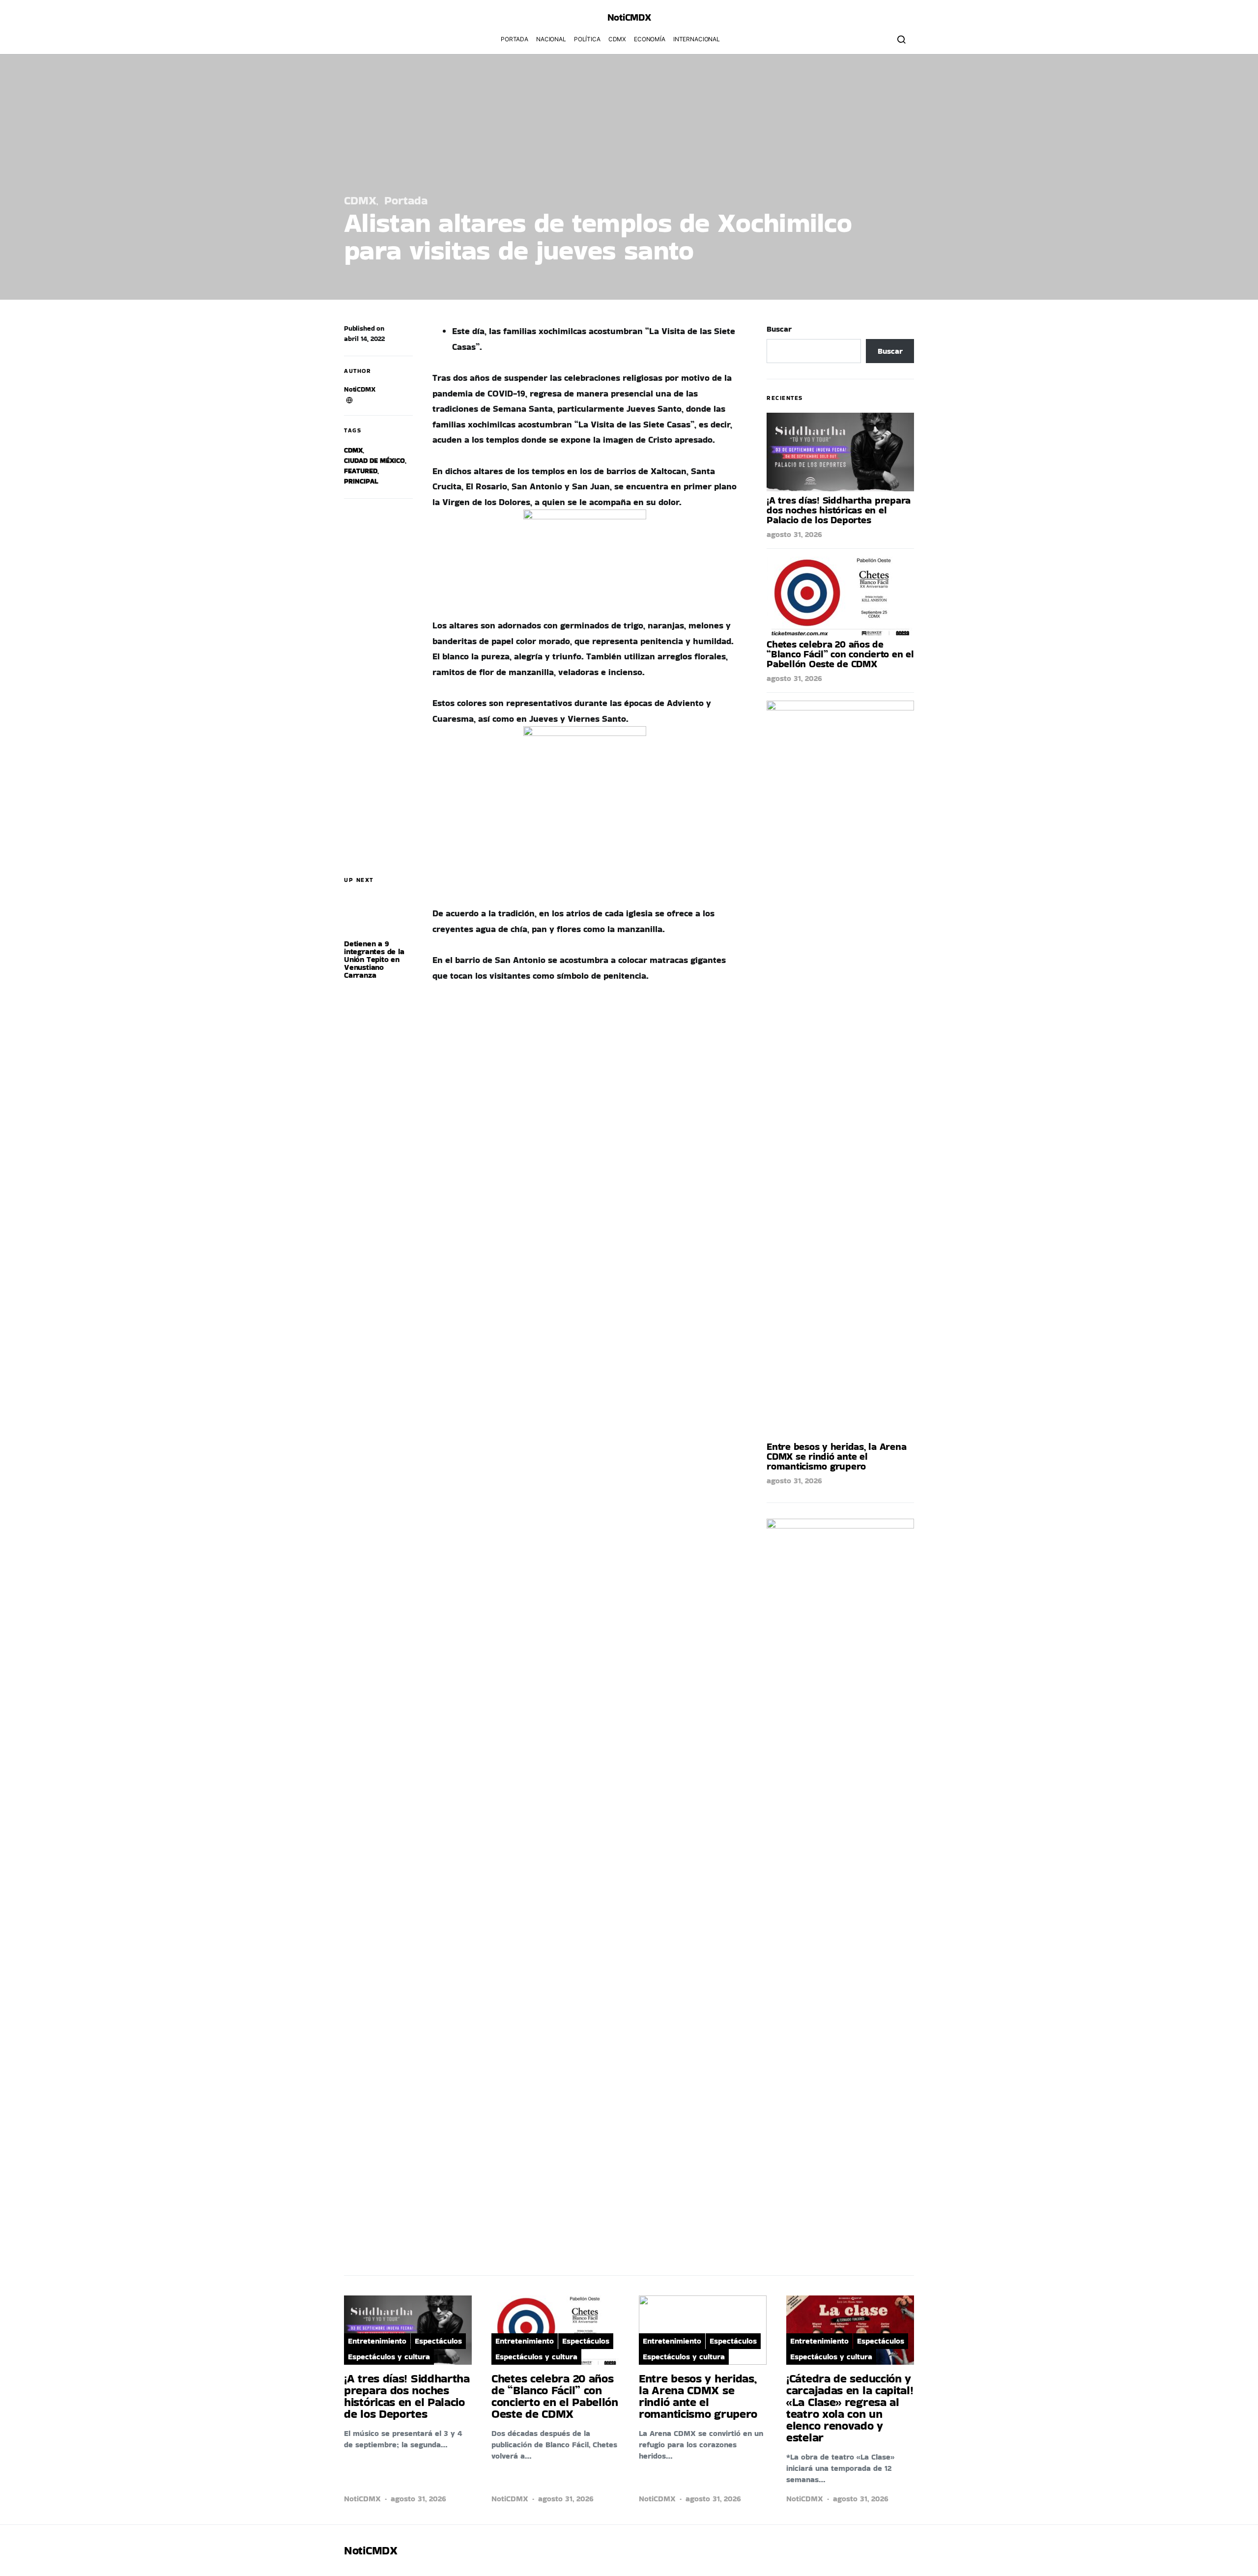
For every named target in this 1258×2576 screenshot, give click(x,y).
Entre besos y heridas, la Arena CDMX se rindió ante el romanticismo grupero (836, 1456)
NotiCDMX (360, 389)
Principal (361, 481)
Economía (650, 39)
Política (587, 39)
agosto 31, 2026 (794, 534)
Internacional (697, 39)
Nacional (551, 39)
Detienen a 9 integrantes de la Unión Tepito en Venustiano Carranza (374, 959)
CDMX (617, 39)
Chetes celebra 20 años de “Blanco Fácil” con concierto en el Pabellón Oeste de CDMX (840, 654)
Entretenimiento (377, 2341)
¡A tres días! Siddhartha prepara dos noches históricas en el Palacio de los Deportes (839, 510)
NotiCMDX (629, 17)
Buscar (779, 329)
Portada (515, 39)
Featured (361, 471)
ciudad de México (374, 460)
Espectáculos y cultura (389, 2357)
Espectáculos (438, 2341)
